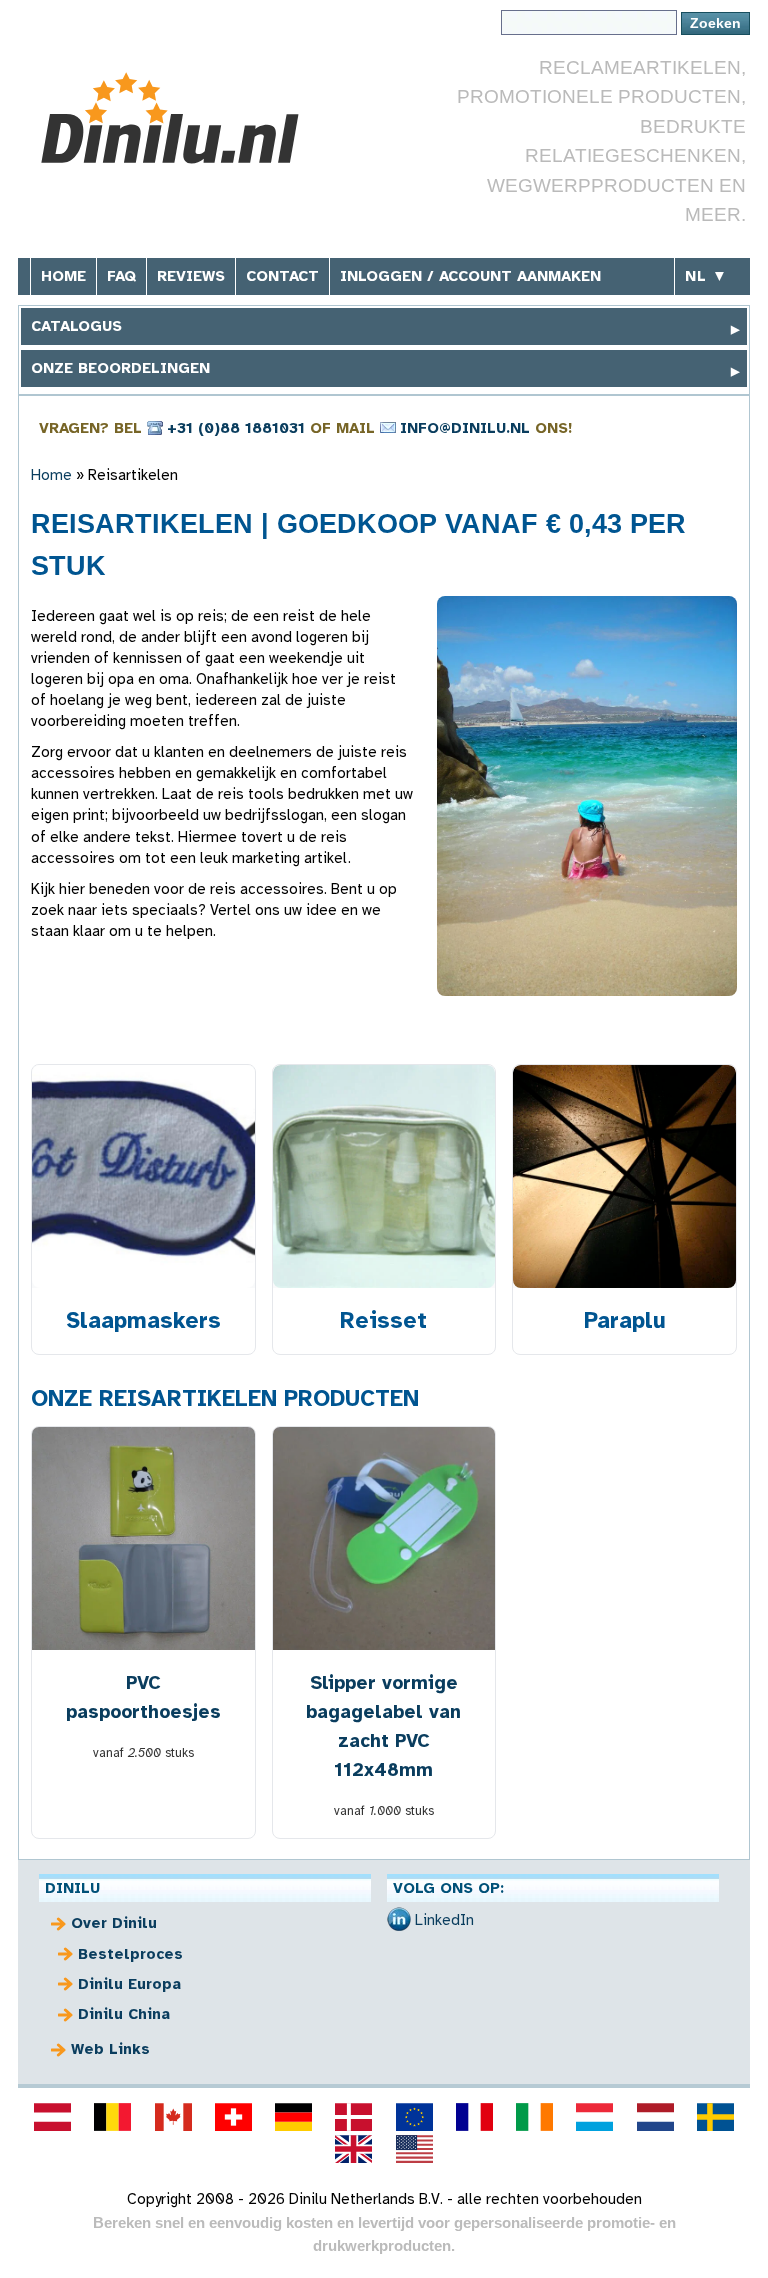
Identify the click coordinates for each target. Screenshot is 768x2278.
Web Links (110, 2049)
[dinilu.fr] (474, 2117)
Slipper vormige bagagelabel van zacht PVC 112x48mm (383, 1726)
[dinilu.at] (53, 2117)
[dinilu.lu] (595, 2117)
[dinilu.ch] (233, 2117)
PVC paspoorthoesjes (143, 1697)
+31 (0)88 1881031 (236, 428)
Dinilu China (124, 2014)
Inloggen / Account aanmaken (470, 276)
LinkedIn (444, 1920)
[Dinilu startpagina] (180, 118)
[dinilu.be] (113, 2117)
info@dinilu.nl (465, 428)
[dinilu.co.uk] (354, 2149)
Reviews (191, 276)
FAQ (121, 276)
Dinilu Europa (129, 1984)
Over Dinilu (114, 1923)
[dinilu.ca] (173, 2117)
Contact (282, 276)
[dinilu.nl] (655, 2117)
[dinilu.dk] (354, 2117)
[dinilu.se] (715, 2117)
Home (63, 276)
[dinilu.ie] (535, 2117)
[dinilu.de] (294, 2117)
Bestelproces (130, 1954)
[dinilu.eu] (414, 2117)
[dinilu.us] (414, 2149)
